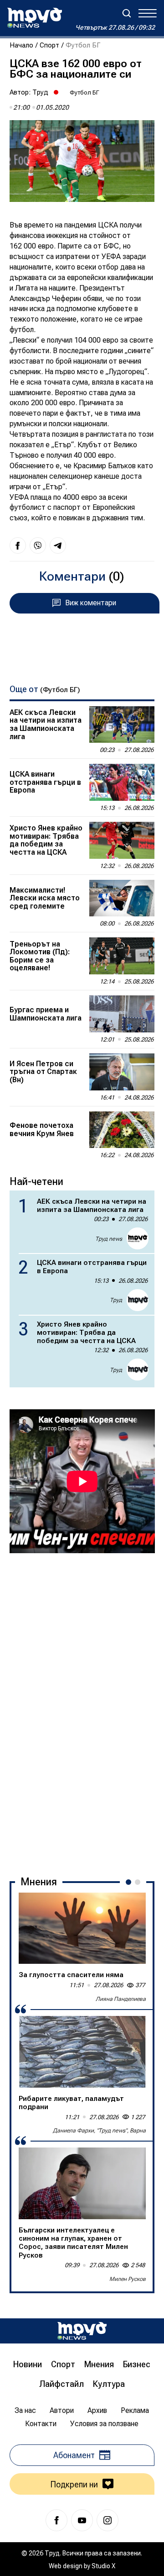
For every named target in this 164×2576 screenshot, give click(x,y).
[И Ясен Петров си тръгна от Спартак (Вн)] (122, 1072)
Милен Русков (128, 2279)
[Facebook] (56, 2520)
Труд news (109, 1239)
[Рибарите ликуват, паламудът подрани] (82, 2052)
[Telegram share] (58, 545)
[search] (127, 13)
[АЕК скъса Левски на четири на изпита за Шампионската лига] (122, 725)
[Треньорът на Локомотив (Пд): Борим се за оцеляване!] (122, 956)
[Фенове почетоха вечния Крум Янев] (122, 1130)
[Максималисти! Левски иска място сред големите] (122, 898)
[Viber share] (38, 545)
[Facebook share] (18, 545)
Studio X (103, 2566)
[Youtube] (82, 2520)
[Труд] (82, 2331)
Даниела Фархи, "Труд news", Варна (99, 2131)
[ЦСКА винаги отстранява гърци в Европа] (122, 782)
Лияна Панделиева (121, 1999)
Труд (40, 92)
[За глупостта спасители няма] (82, 1928)
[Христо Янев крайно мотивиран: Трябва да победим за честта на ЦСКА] (122, 840)
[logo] (35, 18)
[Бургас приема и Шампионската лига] (122, 1014)
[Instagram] (108, 2520)
